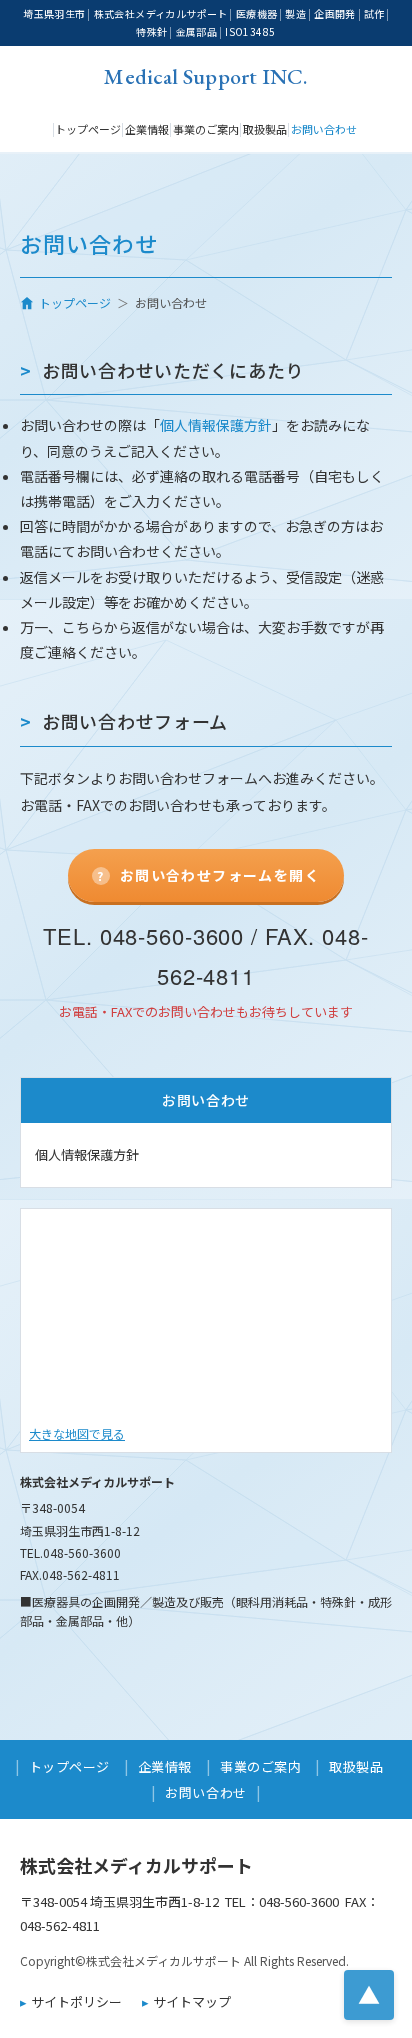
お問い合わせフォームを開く (220, 875)
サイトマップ (192, 2001)
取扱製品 (265, 129)
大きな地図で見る (77, 1433)
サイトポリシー (76, 2001)
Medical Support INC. (205, 75)
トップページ (88, 129)
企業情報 (147, 129)
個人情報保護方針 (216, 425)
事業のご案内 (206, 129)
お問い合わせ (324, 129)
